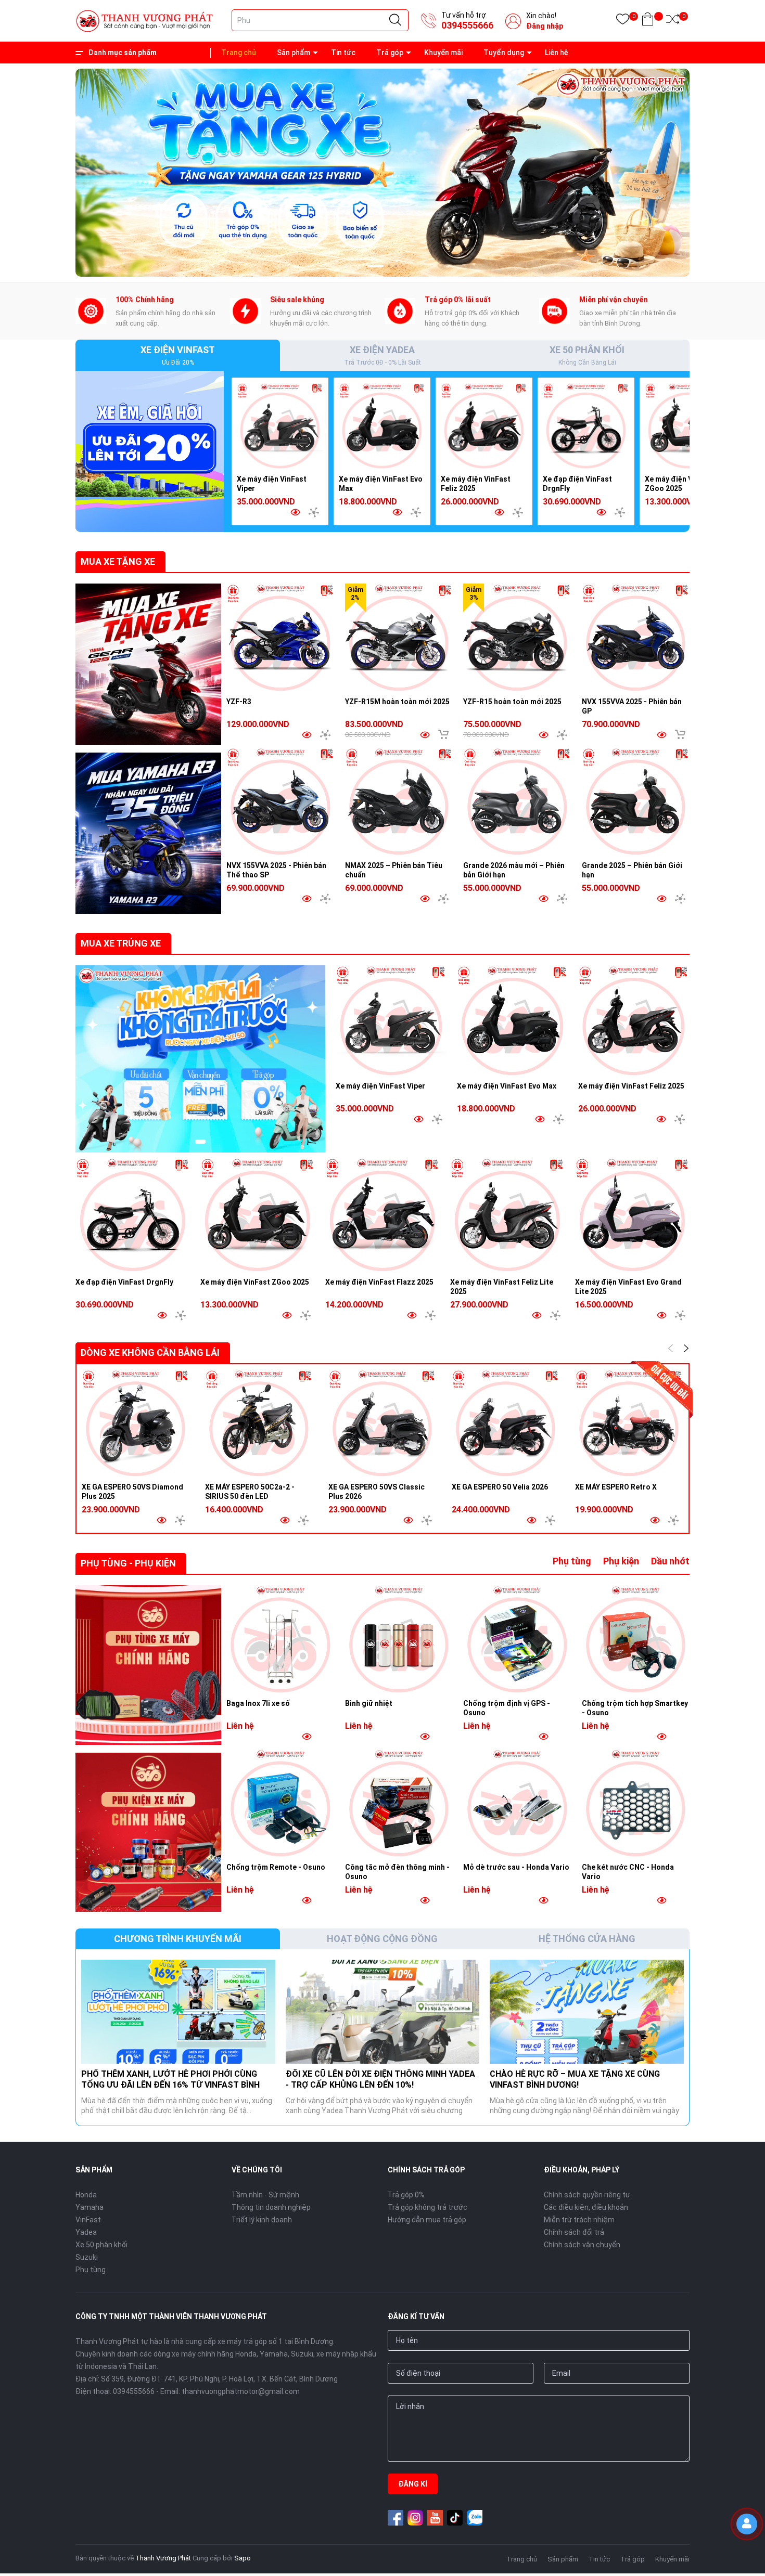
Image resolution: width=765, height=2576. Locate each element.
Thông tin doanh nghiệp (271, 2207)
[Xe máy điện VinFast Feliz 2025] (484, 426)
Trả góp (390, 53)
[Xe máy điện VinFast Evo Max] (382, 426)
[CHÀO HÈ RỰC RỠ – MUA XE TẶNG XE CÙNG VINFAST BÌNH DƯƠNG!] (587, 2012)
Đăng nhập (545, 26)
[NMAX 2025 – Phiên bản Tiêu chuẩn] (399, 801)
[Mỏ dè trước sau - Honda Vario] (517, 1803)
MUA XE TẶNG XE (118, 561)
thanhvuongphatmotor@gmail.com (241, 2391)
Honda (86, 2195)
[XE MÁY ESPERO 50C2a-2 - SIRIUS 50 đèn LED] (259, 1423)
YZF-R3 (239, 702)
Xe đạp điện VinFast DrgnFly (124, 1282)
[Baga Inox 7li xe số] (280, 1639)
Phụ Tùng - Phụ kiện (128, 1563)
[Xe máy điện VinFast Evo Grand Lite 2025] (632, 1215)
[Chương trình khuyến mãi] (148, 664)
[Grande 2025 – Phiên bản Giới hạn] (636, 801)
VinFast (88, 2220)
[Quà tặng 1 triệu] (150, 451)
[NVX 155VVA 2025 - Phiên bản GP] (636, 638)
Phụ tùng (572, 1561)
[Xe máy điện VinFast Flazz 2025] (382, 1215)
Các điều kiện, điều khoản (586, 2207)
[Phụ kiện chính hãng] (148, 1833)
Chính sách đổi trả (574, 2232)
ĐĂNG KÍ (413, 2484)
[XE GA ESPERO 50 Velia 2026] (506, 1423)
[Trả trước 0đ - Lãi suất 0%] (382, 172)
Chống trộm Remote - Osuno (276, 1867)
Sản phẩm (294, 53)
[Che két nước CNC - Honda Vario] (636, 1803)
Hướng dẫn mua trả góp (427, 2220)
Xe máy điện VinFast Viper (380, 1086)
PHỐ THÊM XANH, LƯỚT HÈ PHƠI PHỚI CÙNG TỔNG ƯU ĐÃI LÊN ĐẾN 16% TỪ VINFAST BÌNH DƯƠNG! (170, 2085)
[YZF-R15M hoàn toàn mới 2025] (399, 638)
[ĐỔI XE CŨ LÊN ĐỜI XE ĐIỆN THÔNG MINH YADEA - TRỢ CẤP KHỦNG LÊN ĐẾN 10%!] (383, 2012)
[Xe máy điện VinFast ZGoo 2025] (688, 426)
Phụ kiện (621, 1561)
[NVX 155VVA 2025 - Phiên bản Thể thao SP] (280, 801)
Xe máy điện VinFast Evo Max (507, 1086)
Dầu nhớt (670, 1561)
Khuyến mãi (443, 53)
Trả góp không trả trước (428, 2207)
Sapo (243, 2558)
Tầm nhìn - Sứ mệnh (265, 2195)
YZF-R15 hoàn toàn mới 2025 (512, 702)
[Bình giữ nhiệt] (399, 1639)
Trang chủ (239, 53)
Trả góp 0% (406, 2195)
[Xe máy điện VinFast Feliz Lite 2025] (507, 1215)
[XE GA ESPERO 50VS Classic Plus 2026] (382, 1423)
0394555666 (467, 25)
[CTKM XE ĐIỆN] (200, 1059)
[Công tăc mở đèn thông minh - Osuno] (399, 1803)
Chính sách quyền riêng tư (587, 2195)
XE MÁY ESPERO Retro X (616, 1487)
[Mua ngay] (443, 734)
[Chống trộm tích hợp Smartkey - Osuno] (636, 1639)
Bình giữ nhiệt (369, 1703)
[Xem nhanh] (295, 512)
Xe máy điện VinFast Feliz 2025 (631, 1086)
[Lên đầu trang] (749, 2558)
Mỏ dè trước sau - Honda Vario (516, 1867)
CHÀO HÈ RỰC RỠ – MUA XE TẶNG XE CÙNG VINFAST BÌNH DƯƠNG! (575, 2079)
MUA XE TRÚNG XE (121, 943)
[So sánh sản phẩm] (673, 21)
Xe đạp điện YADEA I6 (94, 2529)
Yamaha (90, 2207)
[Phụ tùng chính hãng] (148, 1665)
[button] (369, 266)
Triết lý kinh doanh (262, 2220)
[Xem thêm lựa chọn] (314, 512)
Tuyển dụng (504, 53)
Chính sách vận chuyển (582, 2245)
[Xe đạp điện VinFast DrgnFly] (586, 426)
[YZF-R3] (280, 638)
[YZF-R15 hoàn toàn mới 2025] (517, 638)
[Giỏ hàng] (648, 21)
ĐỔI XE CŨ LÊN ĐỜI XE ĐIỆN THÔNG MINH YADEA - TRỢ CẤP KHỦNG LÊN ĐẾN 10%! (380, 2079)
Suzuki (87, 2257)
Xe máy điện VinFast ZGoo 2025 (255, 1282)
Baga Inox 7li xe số (258, 1703)
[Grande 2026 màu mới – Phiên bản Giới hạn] (517, 801)
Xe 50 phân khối (101, 2245)
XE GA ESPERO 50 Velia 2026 (500, 1487)
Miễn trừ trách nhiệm (579, 2220)
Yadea (86, 2232)
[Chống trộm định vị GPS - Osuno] (517, 1639)
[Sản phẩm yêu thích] (623, 21)
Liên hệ (557, 53)
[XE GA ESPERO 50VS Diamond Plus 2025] (136, 1423)
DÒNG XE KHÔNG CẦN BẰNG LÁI (150, 1352)
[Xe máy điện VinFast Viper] (280, 426)
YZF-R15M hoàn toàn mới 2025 (397, 702)
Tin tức (343, 53)
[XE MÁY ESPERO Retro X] (629, 1423)
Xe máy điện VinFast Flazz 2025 (379, 1282)
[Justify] (395, 20)
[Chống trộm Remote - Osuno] (280, 1803)
